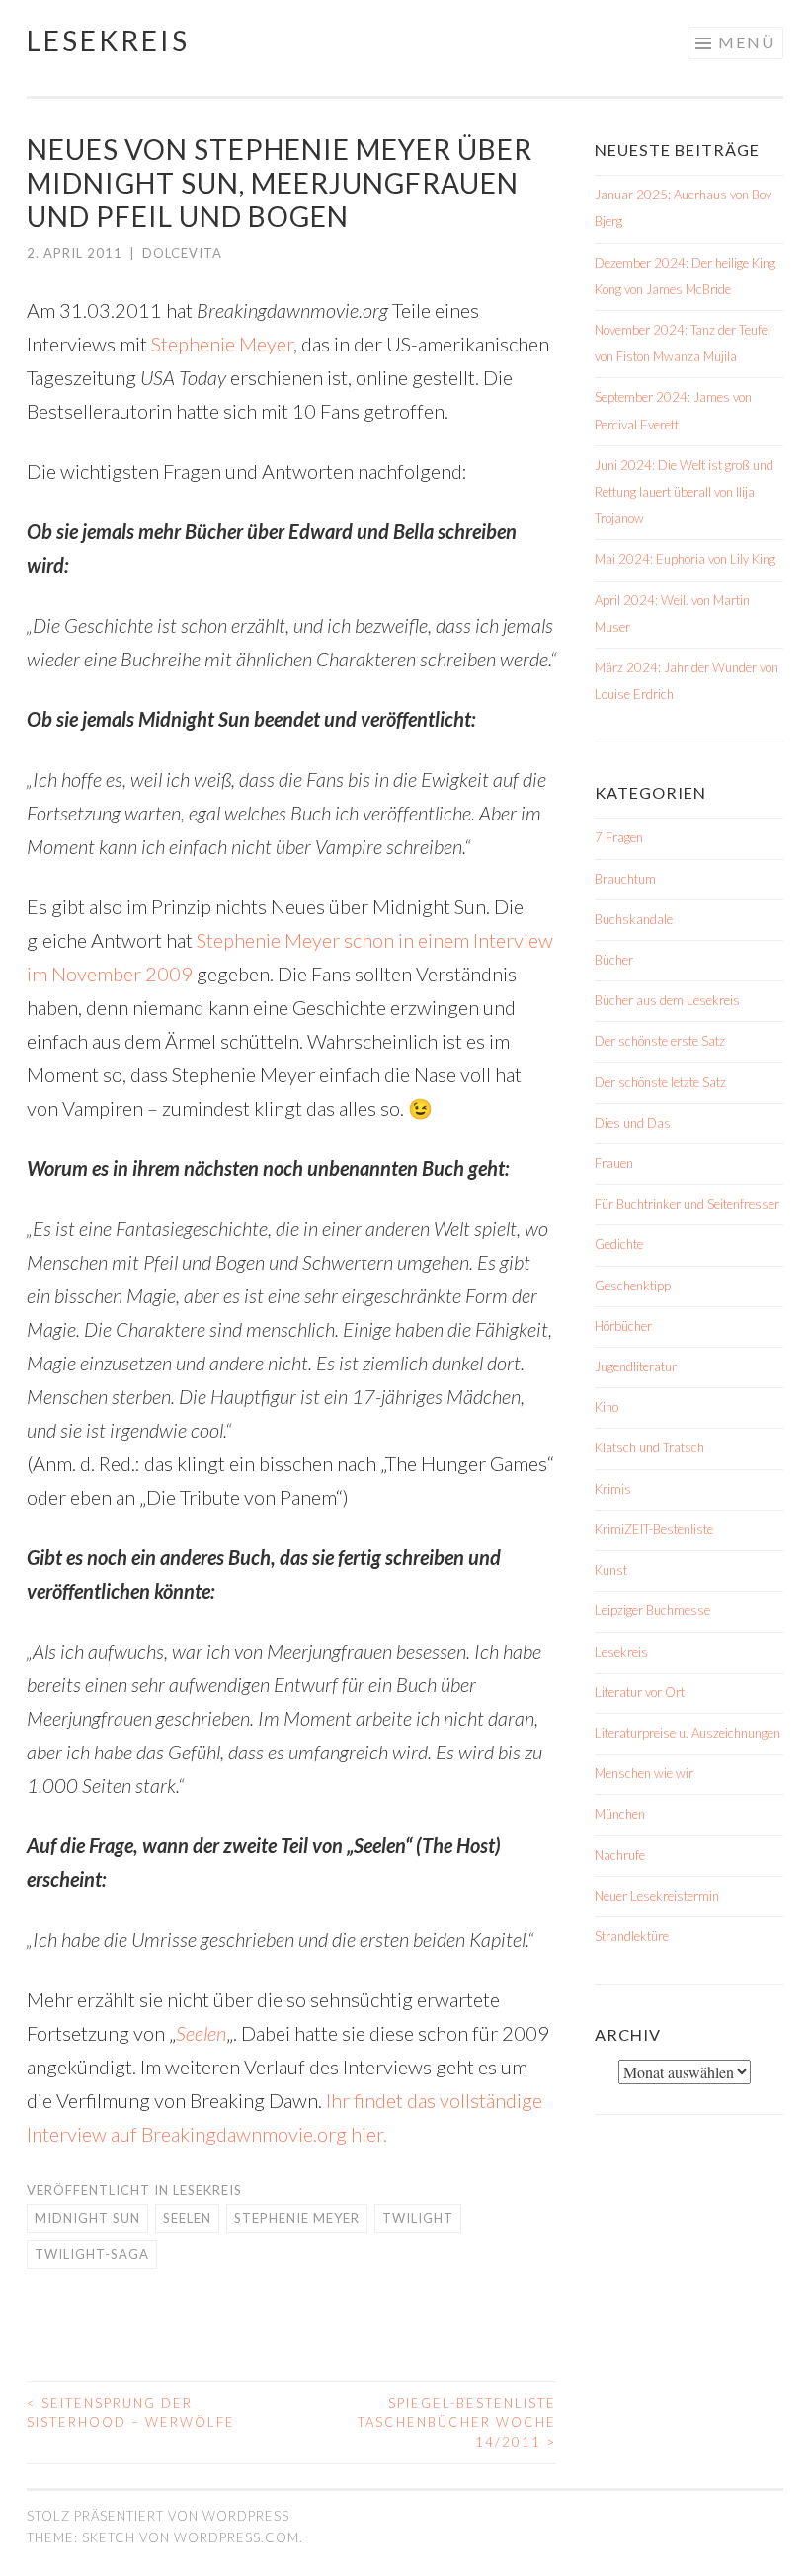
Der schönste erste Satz (660, 1041)
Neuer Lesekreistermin (657, 1896)
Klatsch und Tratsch (649, 1447)
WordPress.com (237, 2537)
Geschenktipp (633, 1286)
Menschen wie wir (644, 1773)
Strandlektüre (632, 1936)
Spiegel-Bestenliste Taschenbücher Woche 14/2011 (457, 2422)
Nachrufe (620, 1855)
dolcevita (182, 253)
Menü (747, 42)
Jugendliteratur (636, 1366)
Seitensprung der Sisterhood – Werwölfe (131, 2413)
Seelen (201, 2033)
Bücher (614, 960)
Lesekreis (108, 40)
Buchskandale (634, 919)
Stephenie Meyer (222, 344)
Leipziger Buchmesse (652, 1610)
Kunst (611, 1570)
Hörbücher (623, 1326)
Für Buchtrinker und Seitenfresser (687, 1204)
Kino (607, 1407)
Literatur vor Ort (640, 1692)
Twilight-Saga (92, 2254)
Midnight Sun (87, 2218)
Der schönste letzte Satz (660, 1082)
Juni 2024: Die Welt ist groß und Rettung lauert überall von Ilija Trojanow (684, 492)
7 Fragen (619, 837)
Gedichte (619, 1244)
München (620, 1814)
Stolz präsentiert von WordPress (158, 2516)
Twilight (418, 2218)
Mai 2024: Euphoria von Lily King (685, 559)
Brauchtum (625, 879)
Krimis (613, 1489)
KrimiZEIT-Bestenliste (654, 1529)
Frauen (614, 1163)
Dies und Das (633, 1123)
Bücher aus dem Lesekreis (667, 1000)
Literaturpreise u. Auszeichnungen (688, 1733)
